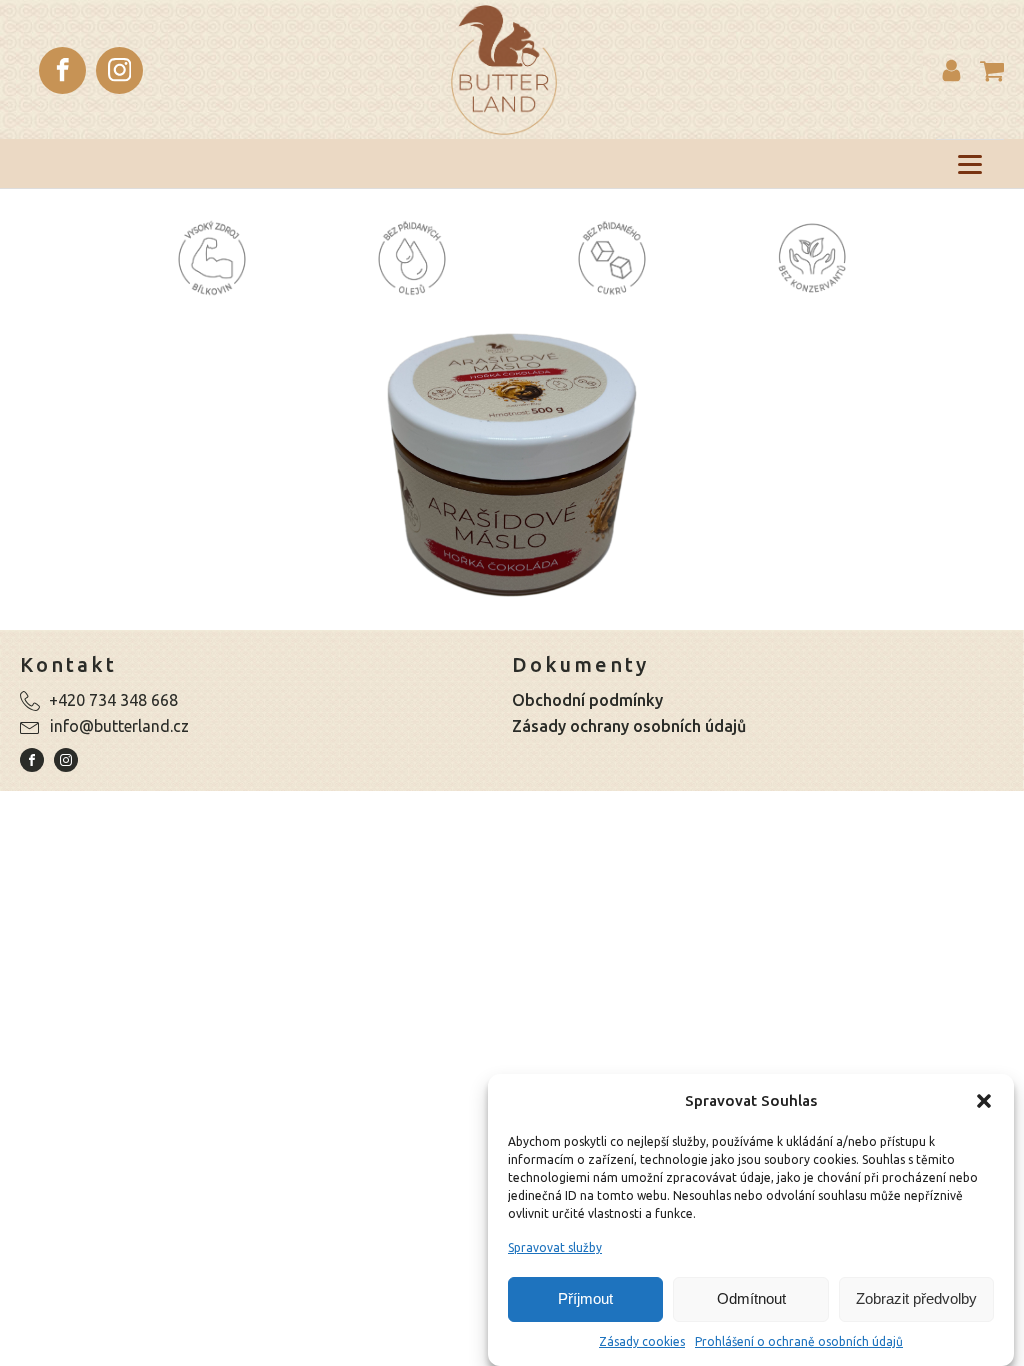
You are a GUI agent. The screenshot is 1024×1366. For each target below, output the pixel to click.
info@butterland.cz (119, 726)
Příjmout (585, 1298)
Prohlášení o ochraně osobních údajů (799, 1341)
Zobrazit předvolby (916, 1298)
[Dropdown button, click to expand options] (951, 70)
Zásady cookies (642, 1341)
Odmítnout (751, 1298)
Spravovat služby (555, 1247)
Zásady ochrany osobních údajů (629, 726)
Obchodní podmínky (587, 700)
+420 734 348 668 (113, 700)
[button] (984, 1101)
